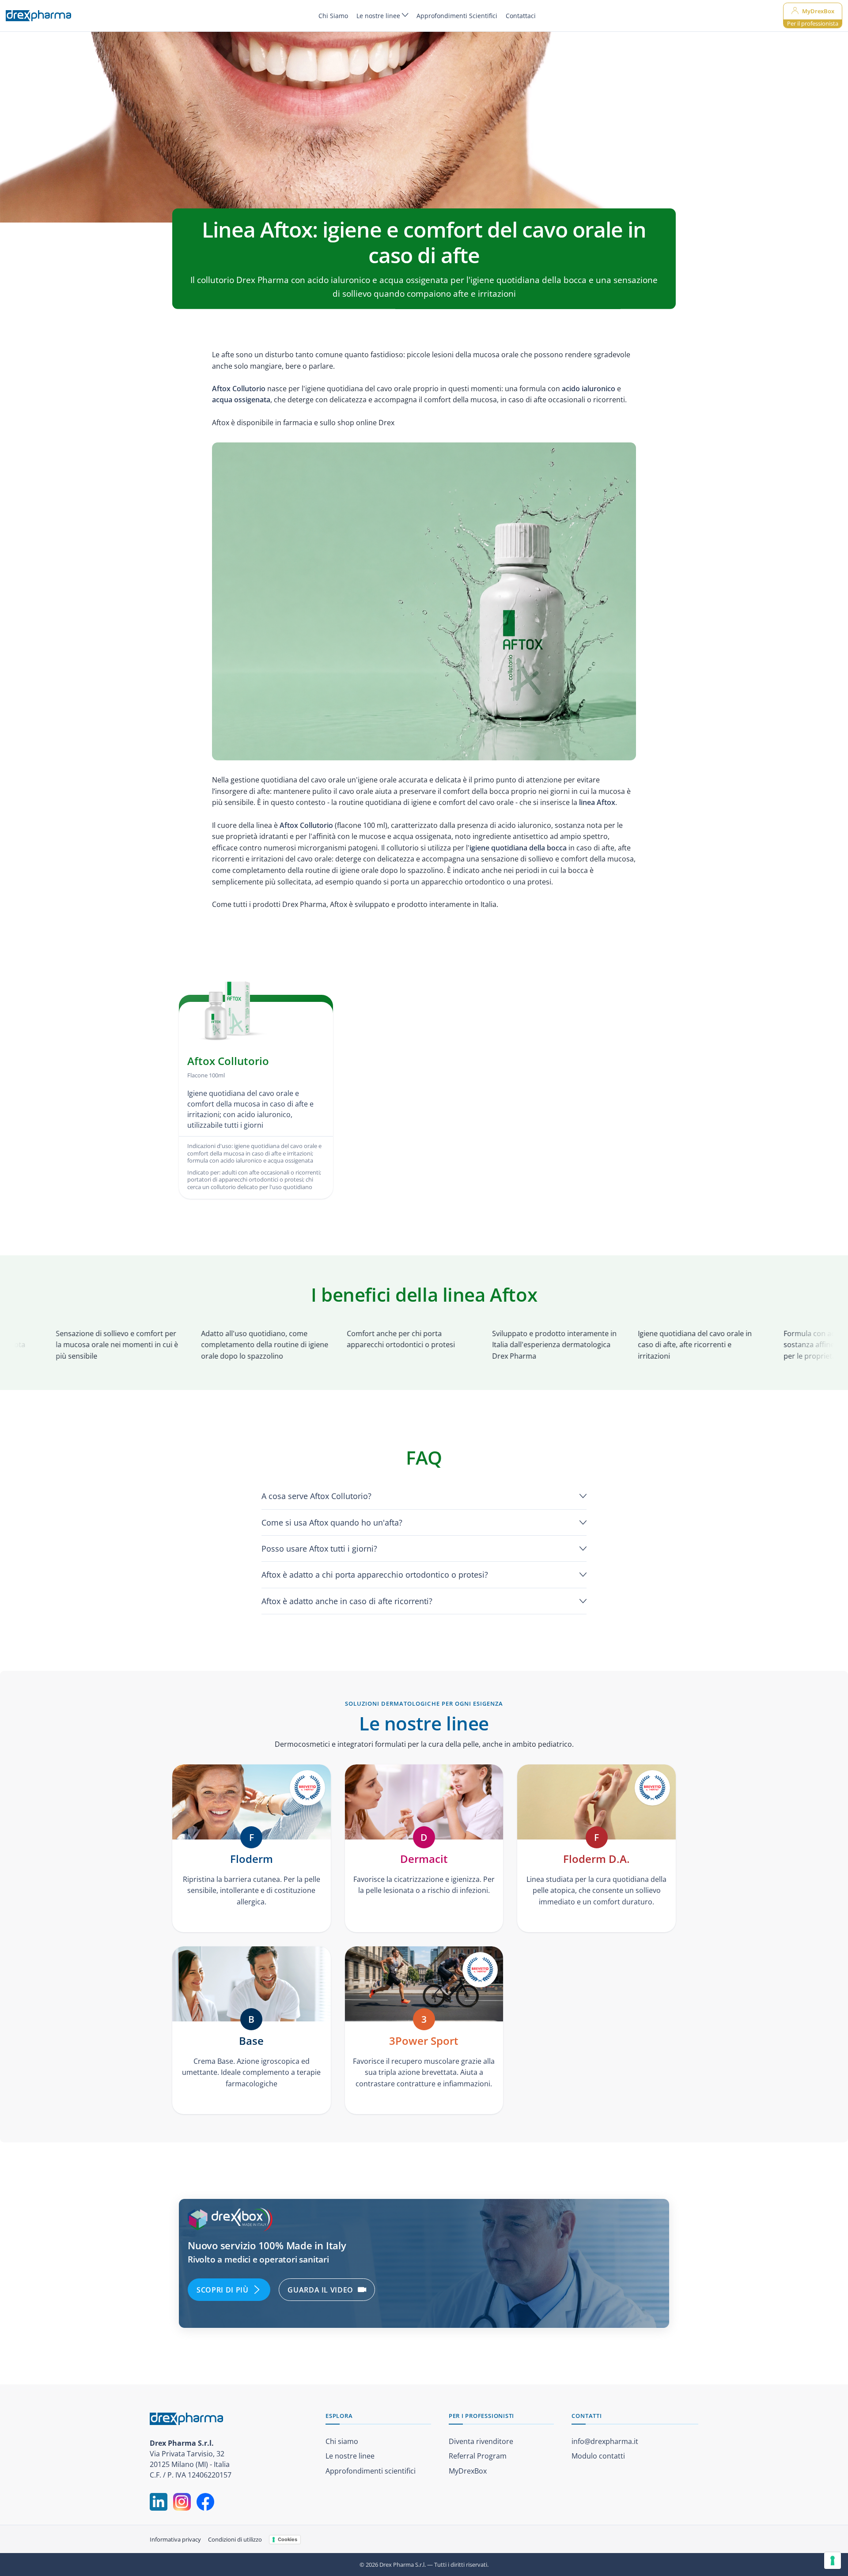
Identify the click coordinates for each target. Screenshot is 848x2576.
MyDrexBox (468, 2471)
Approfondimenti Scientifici (457, 16)
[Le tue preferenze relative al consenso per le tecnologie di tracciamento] (833, 2561)
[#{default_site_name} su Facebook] (205, 2502)
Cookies (288, 2539)
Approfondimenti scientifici (371, 2471)
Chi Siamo (333, 16)
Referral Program (478, 2456)
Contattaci (521, 16)
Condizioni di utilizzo (235, 2539)
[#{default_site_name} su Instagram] (182, 2502)
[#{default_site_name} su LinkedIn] (159, 2502)
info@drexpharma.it (605, 2441)
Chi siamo (342, 2441)
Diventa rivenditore (481, 2441)
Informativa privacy (175, 2539)
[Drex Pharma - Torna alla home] (229, 2419)
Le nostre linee (379, 16)
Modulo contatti (598, 2456)
